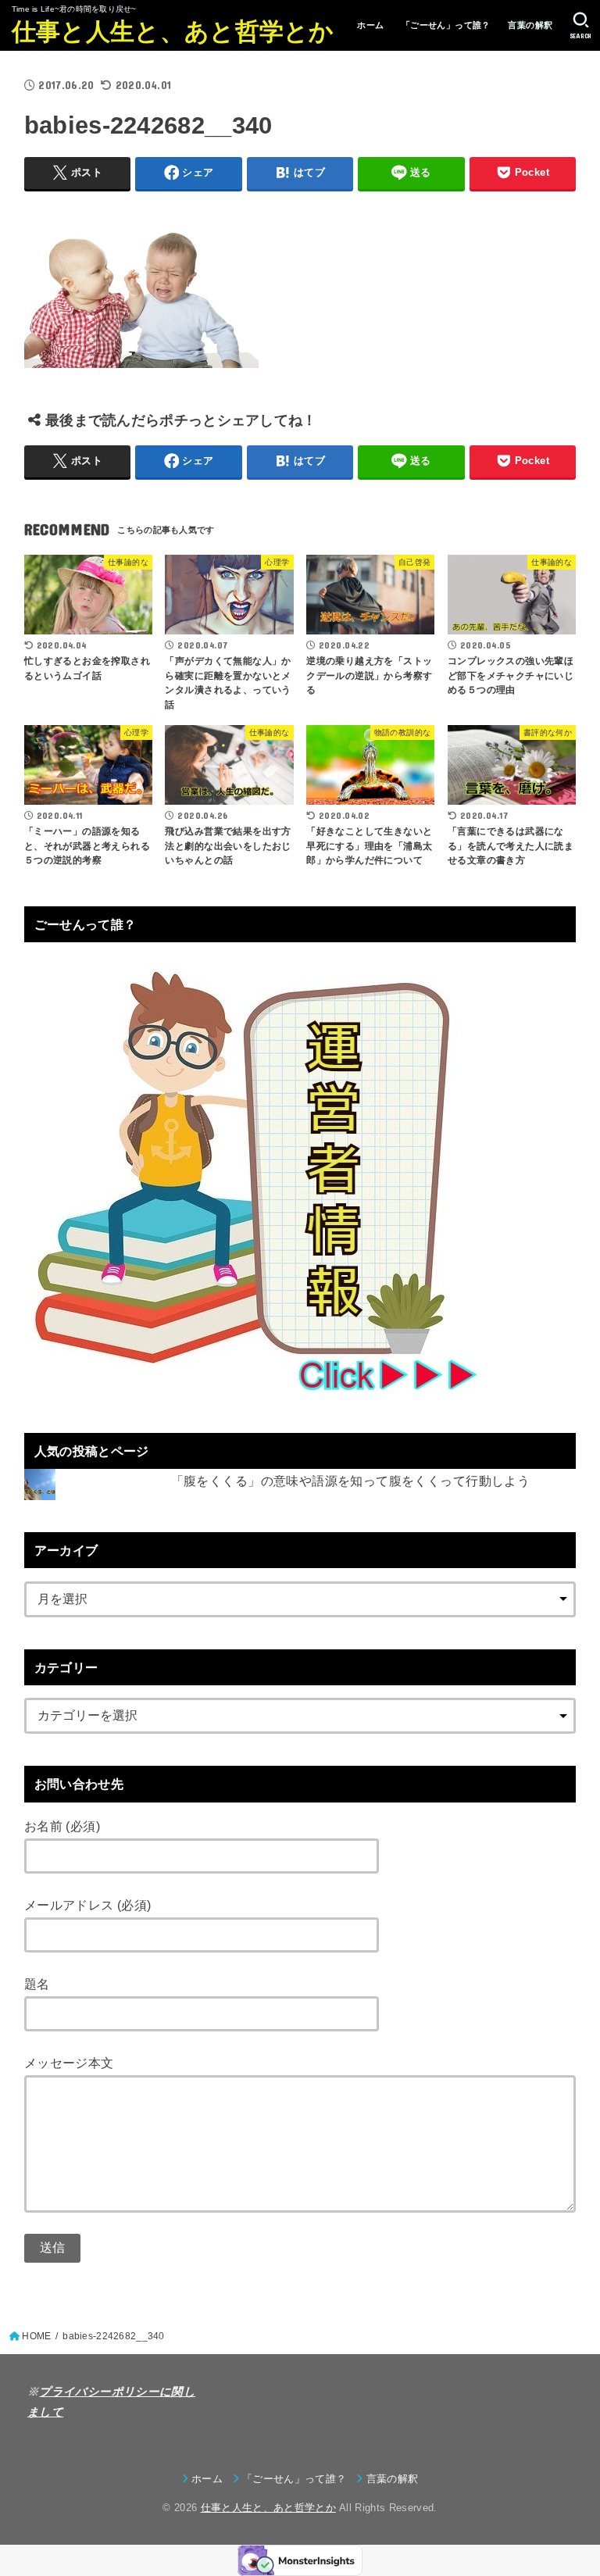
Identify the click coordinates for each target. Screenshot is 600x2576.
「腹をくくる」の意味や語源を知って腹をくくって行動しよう (351, 1481)
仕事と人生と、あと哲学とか (173, 32)
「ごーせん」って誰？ (446, 25)
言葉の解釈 (530, 25)
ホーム (370, 25)
